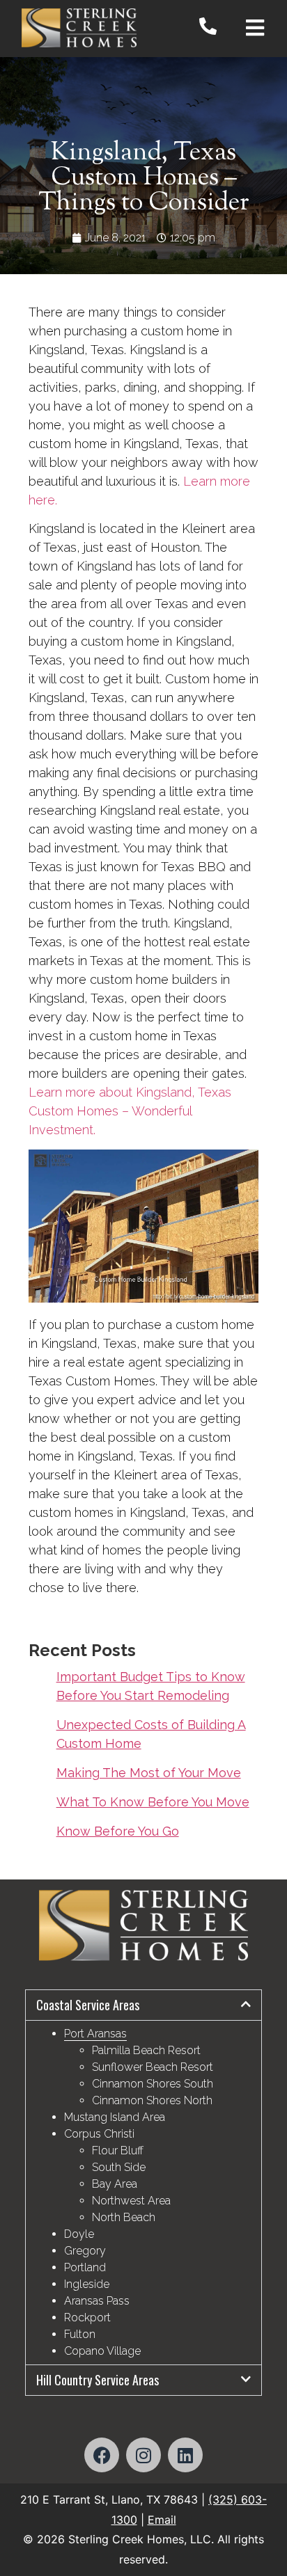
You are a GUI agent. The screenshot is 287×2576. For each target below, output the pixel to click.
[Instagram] (143, 2455)
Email (162, 2520)
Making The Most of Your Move (149, 1773)
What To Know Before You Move (153, 1802)
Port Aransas (95, 2034)
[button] (144, 2005)
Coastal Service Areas (88, 2005)
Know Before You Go (118, 1831)
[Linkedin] (185, 2455)
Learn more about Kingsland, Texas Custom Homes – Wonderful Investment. (130, 1111)
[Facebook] (102, 2455)
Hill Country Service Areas (98, 2380)
